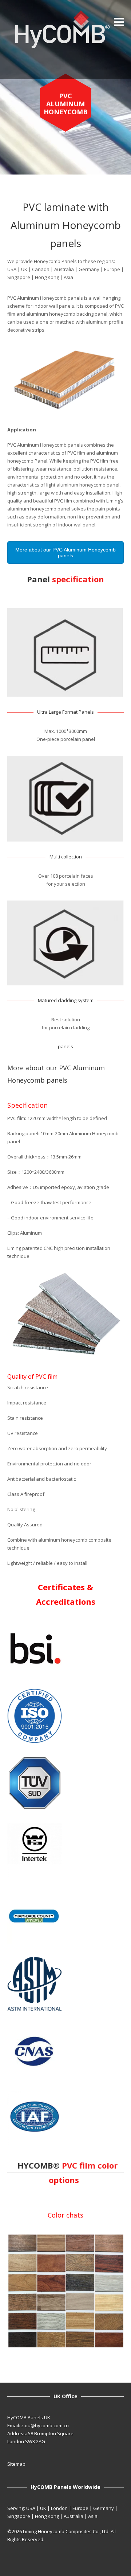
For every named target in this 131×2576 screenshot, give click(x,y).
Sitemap (16, 2464)
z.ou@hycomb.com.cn (45, 2425)
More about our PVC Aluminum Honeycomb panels (65, 553)
